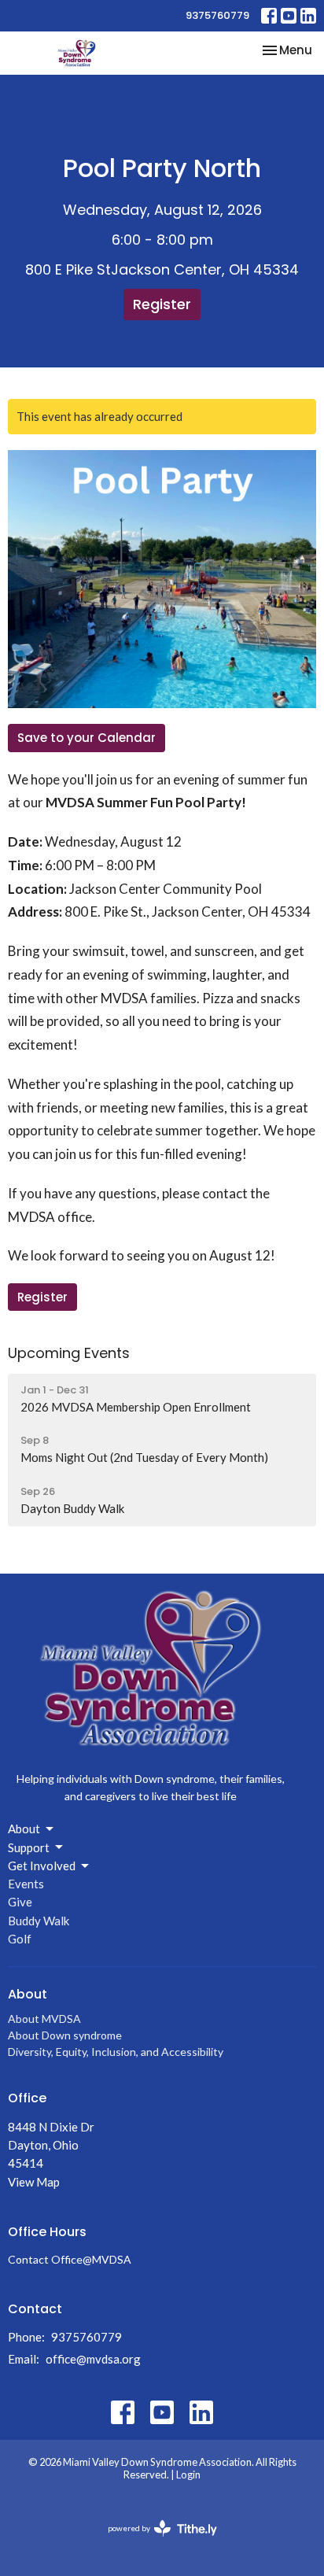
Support (29, 1847)
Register (162, 304)
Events (26, 1884)
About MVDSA (44, 2019)
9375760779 (217, 15)
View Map (34, 2182)
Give (20, 1902)
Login (188, 2475)
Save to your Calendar (87, 738)
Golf (20, 1939)
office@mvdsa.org (93, 2359)
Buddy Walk (39, 1921)
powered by (155, 2542)
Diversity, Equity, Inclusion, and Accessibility (116, 2052)
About (24, 1829)
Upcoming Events (69, 1353)
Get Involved (42, 1866)
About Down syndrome (65, 2035)
